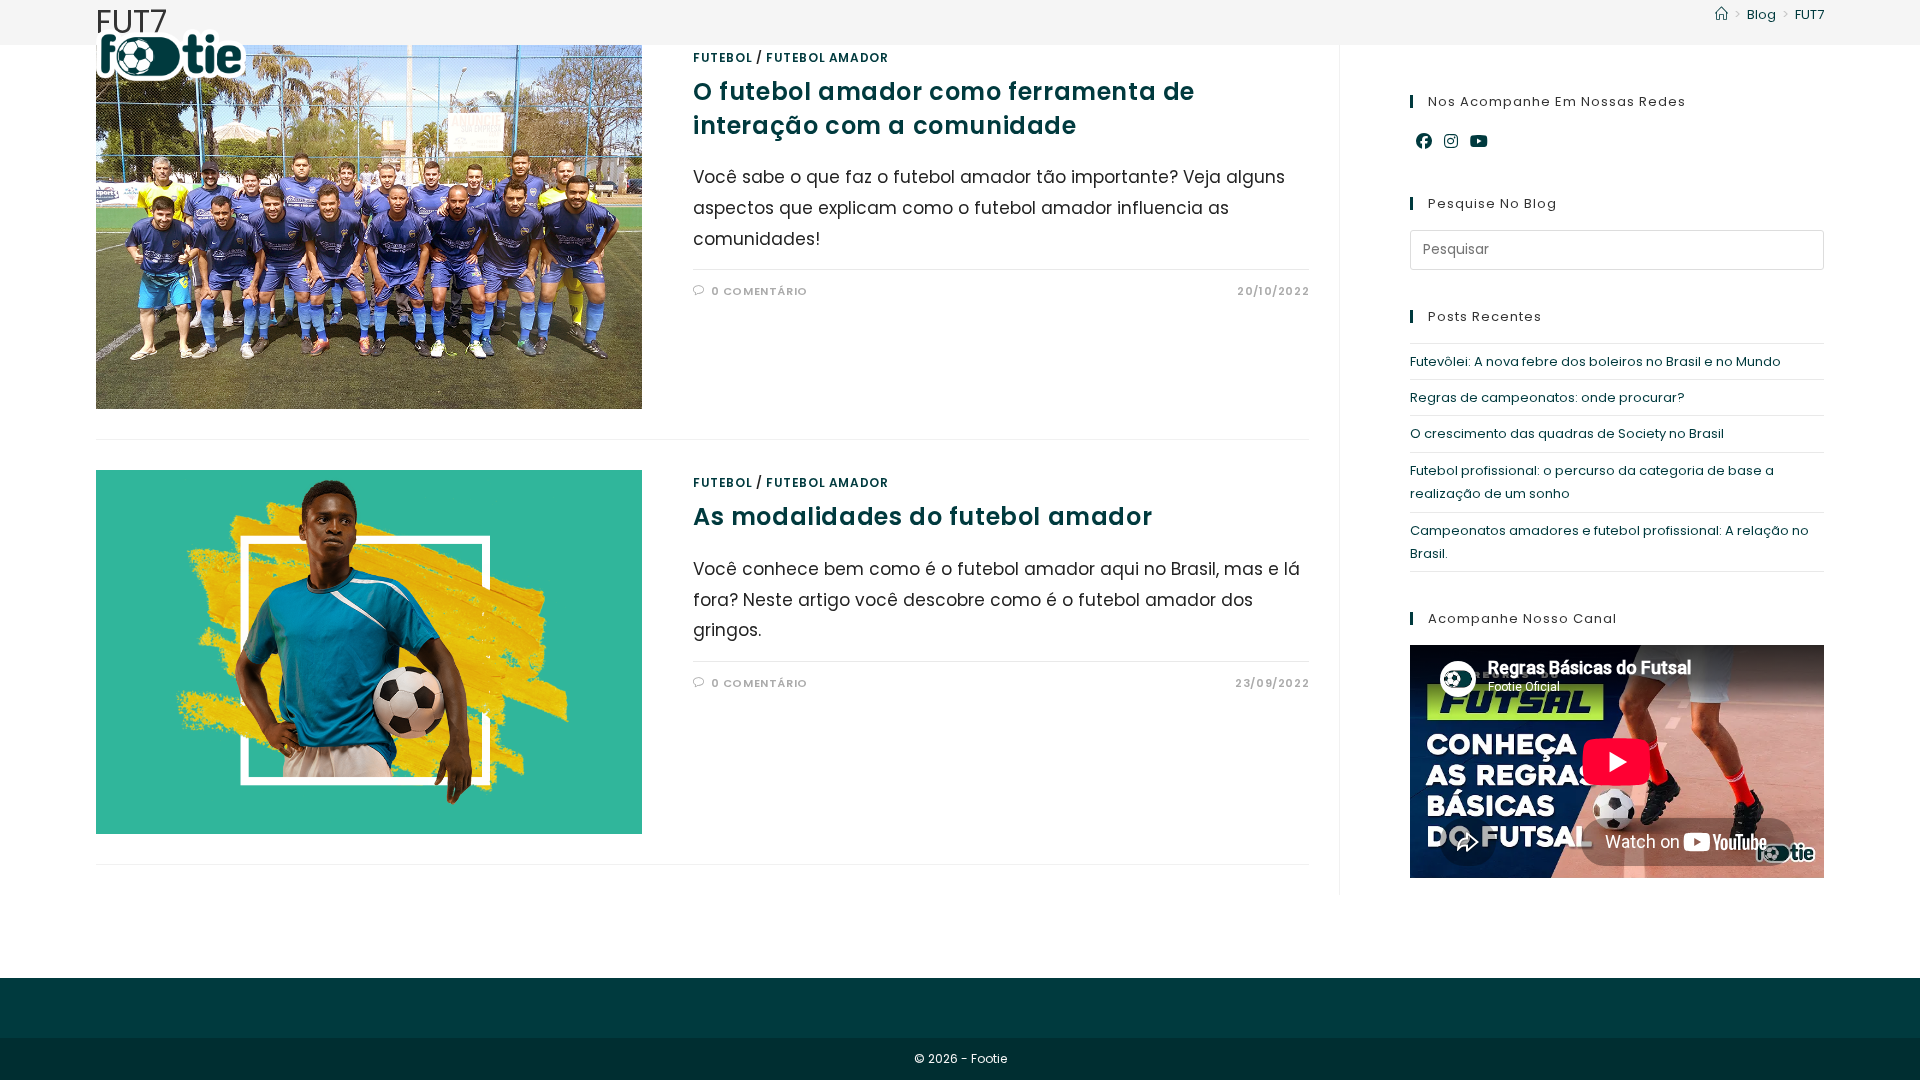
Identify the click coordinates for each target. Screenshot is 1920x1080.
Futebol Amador (827, 482)
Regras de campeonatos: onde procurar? (1547, 397)
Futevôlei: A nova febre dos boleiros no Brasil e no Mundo (1595, 361)
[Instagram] (1451, 142)
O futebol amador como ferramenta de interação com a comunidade (944, 108)
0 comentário (759, 291)
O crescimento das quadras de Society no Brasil (1567, 433)
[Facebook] (1424, 142)
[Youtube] (1479, 142)
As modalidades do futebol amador (922, 516)
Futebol (722, 482)
